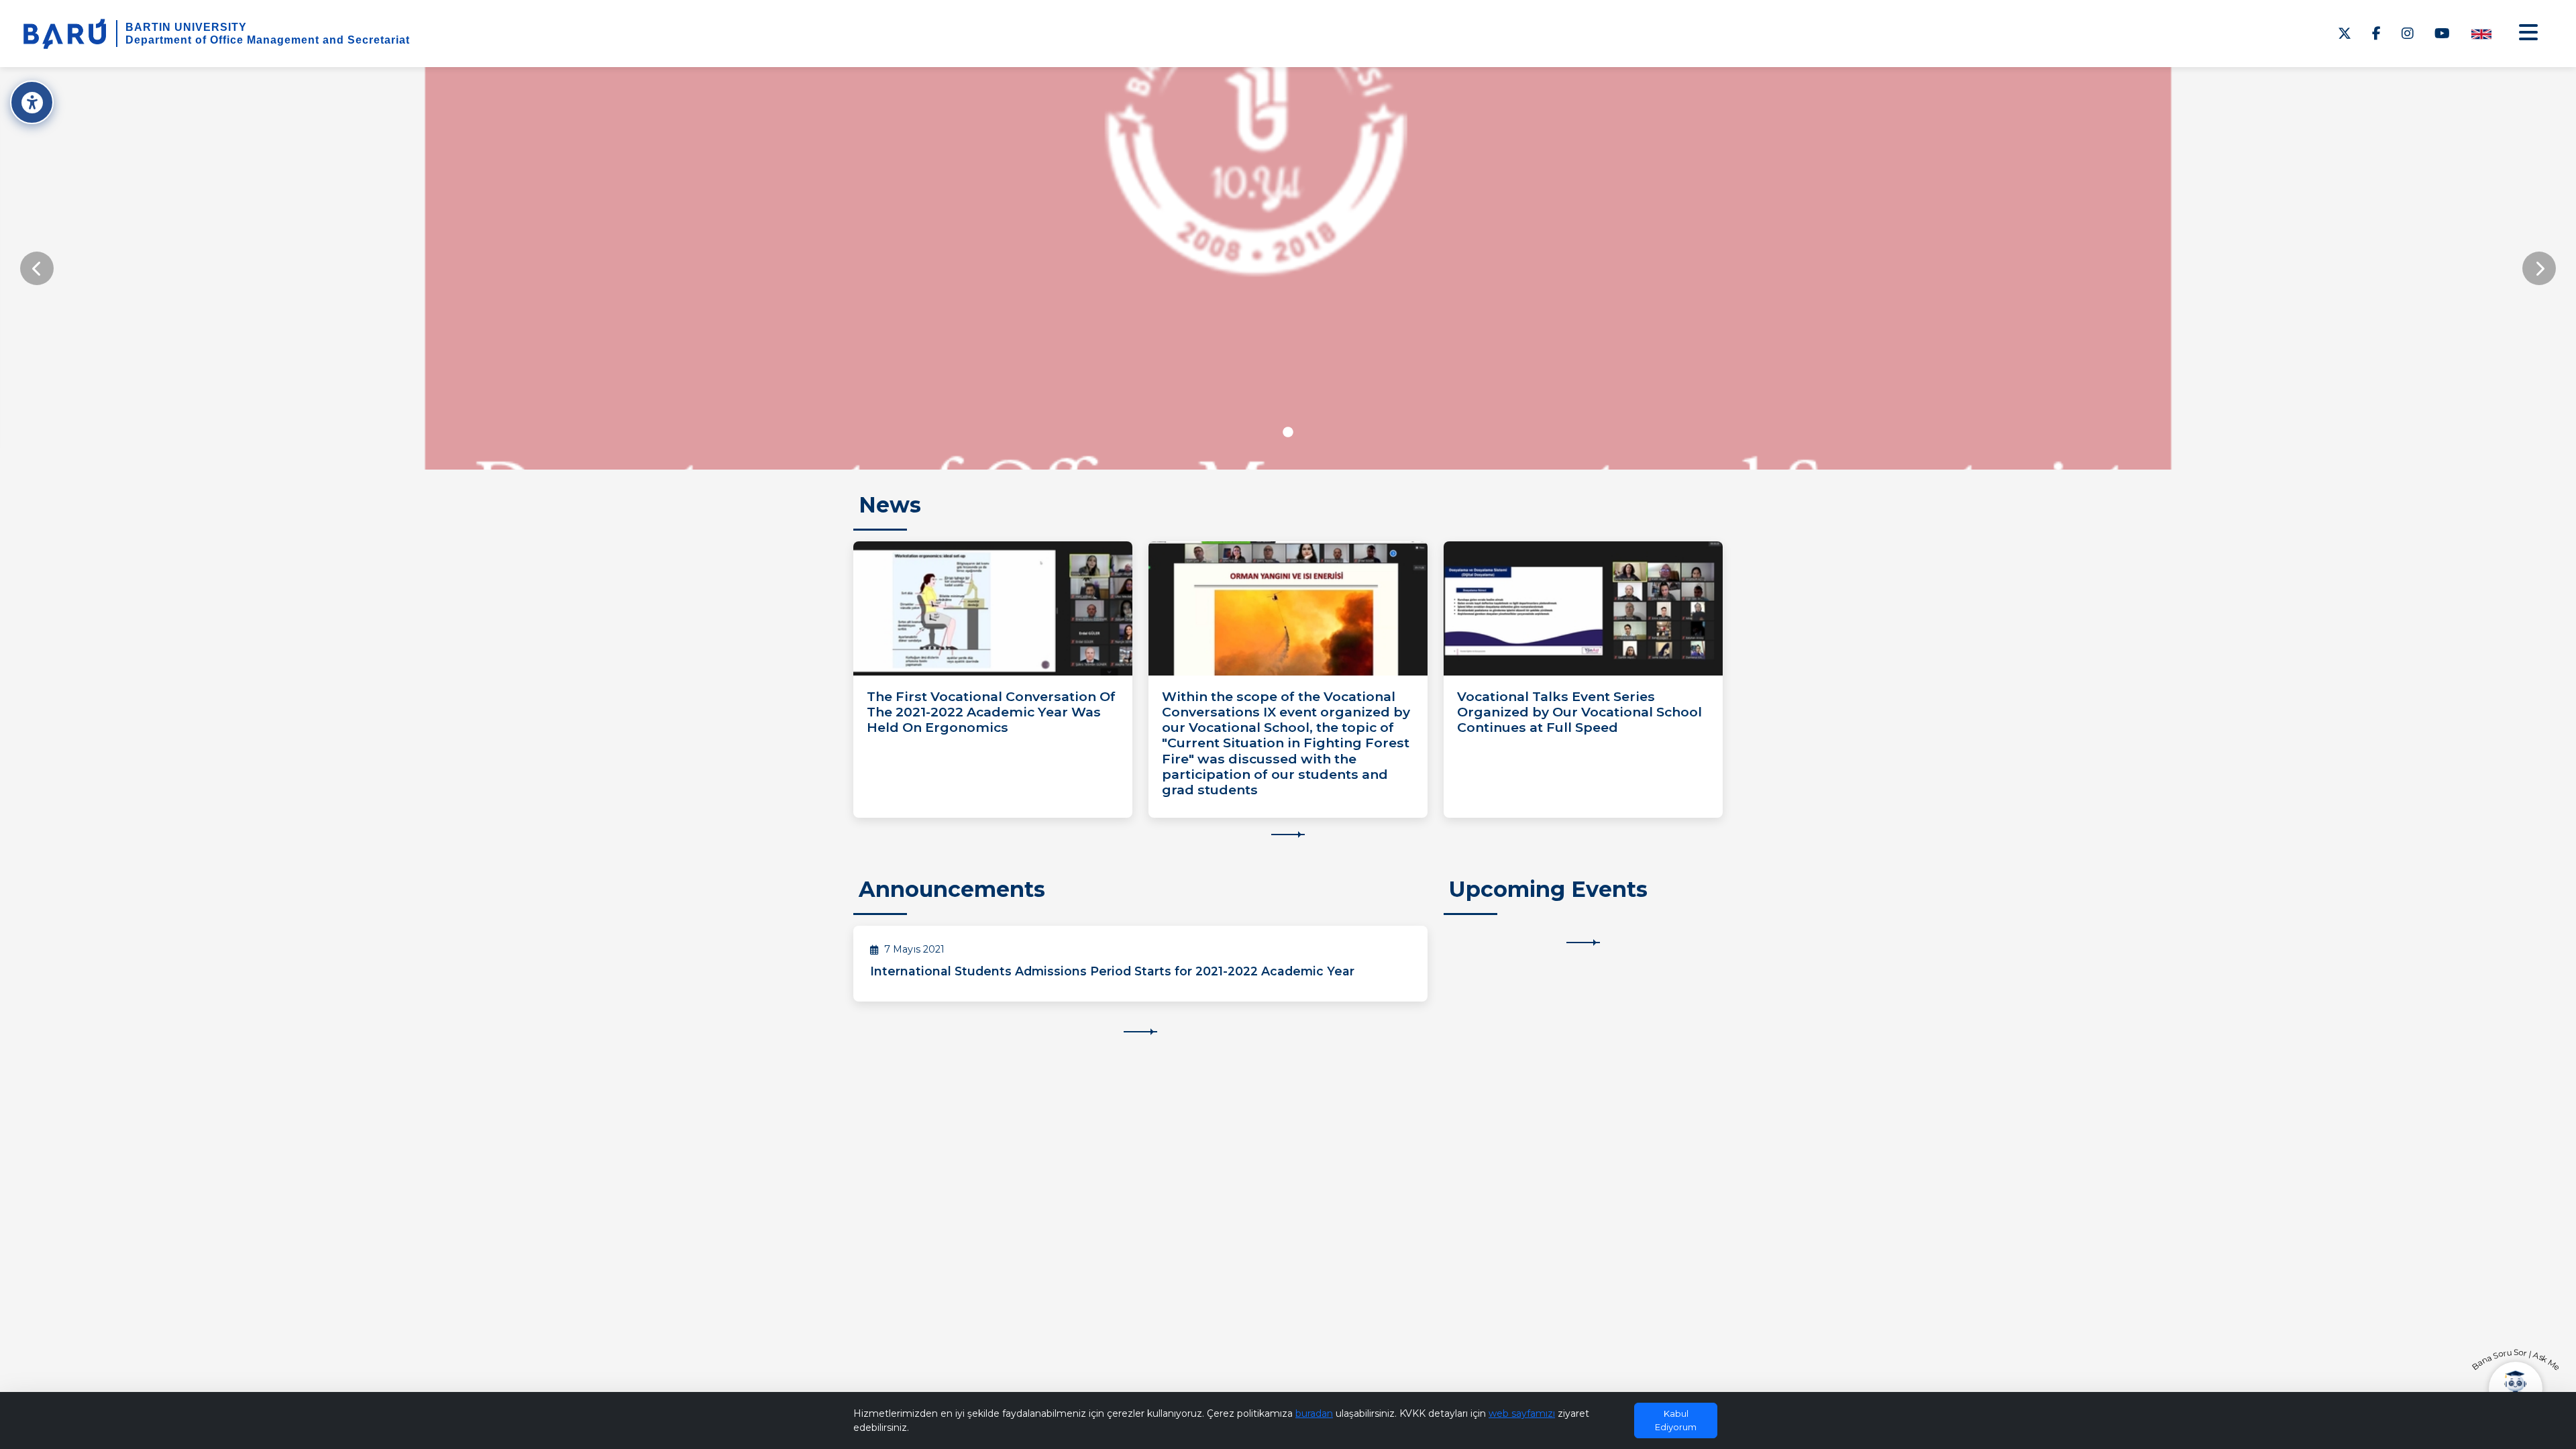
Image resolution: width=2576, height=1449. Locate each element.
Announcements (952, 889)
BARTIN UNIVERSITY (186, 27)
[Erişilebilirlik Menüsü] (32, 102)
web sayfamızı (1522, 1413)
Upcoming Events (1548, 889)
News (890, 505)
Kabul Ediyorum (1676, 1420)
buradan (1314, 1413)
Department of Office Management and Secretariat (268, 40)
